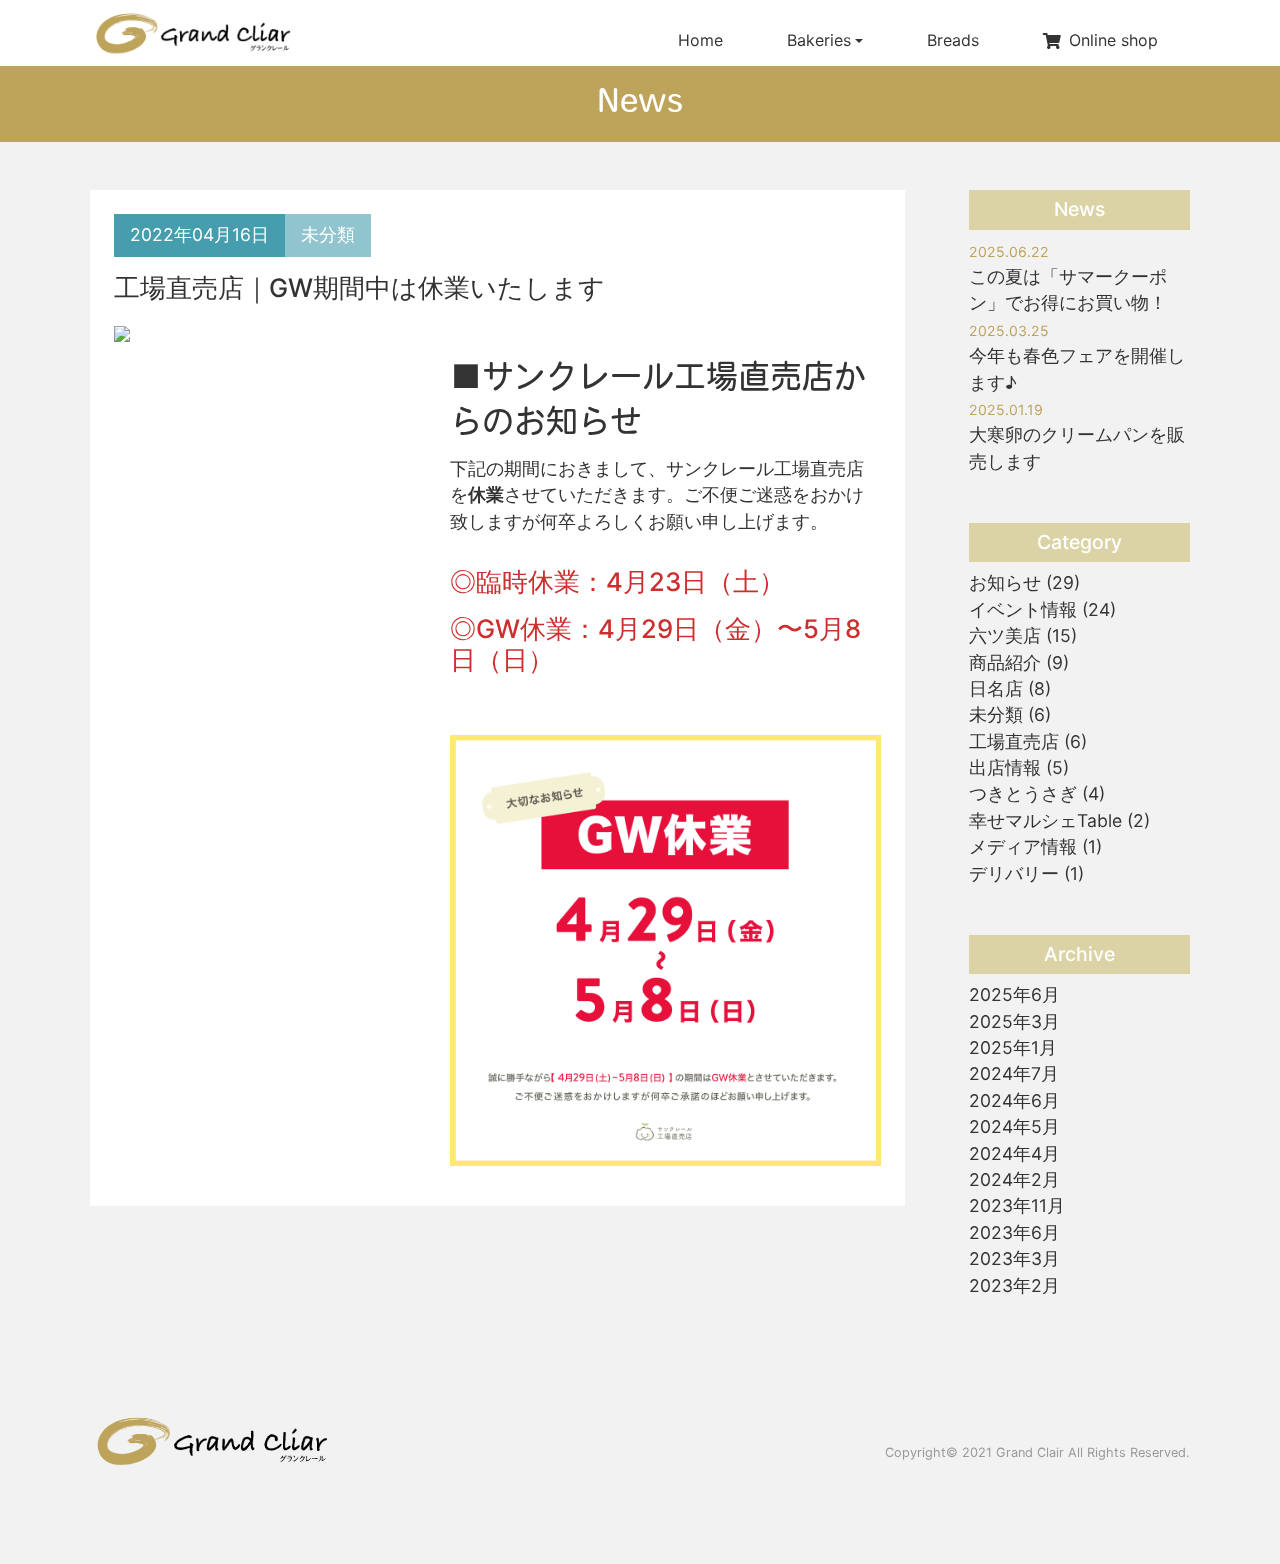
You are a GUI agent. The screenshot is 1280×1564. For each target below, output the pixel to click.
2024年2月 (1014, 1179)
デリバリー (1014, 873)
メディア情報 (1023, 846)
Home (700, 40)
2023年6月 (1014, 1232)
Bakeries (819, 40)
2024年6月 (1014, 1100)
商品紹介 (1005, 662)
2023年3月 (1014, 1258)
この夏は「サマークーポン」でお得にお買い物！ (1068, 278)
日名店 (996, 688)
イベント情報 (1023, 609)
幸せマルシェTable (1045, 820)
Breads (953, 40)
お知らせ (1005, 582)
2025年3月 (1014, 1021)
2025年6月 (1014, 994)
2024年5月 (1014, 1126)
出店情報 (1005, 767)
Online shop (1113, 40)
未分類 (328, 234)
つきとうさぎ (1023, 793)
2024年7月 (1014, 1073)
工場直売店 (1014, 741)
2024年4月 (1014, 1153)
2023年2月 (1014, 1285)
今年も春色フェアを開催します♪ (1077, 357)
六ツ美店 (1005, 635)
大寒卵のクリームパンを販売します (1077, 436)
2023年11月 (1017, 1205)
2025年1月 (1013, 1047)
